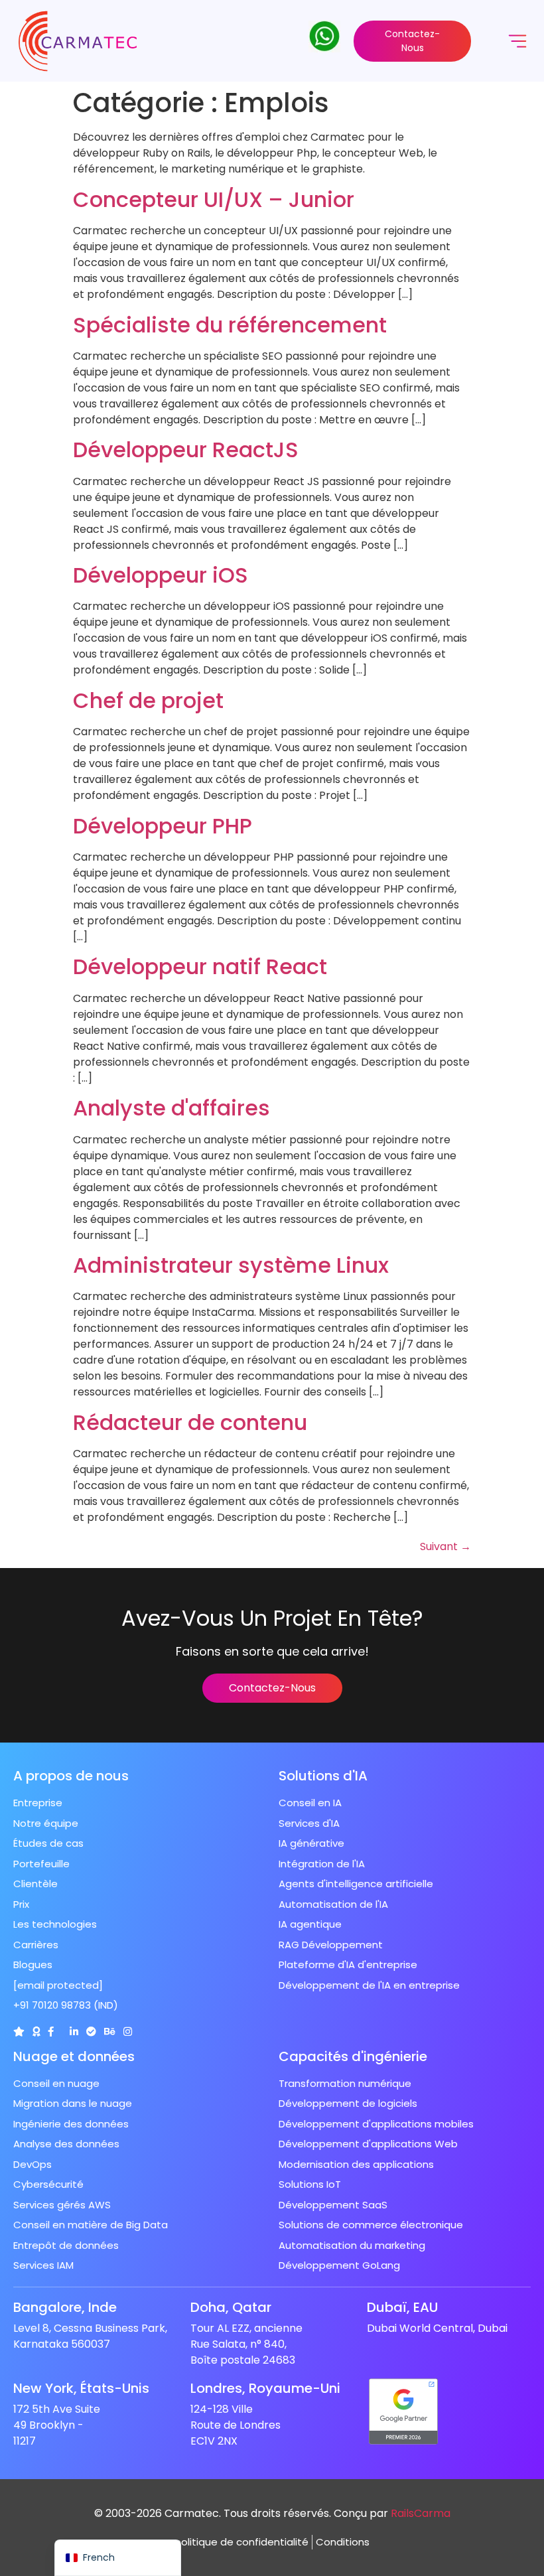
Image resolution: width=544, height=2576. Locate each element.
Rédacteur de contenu (190, 1422)
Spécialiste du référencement (230, 325)
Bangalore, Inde (65, 2307)
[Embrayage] (19, 2032)
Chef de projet (148, 700)
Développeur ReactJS (186, 450)
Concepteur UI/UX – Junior (214, 199)
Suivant (445, 1546)
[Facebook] (51, 2032)
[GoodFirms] (36, 2032)
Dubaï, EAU (402, 2307)
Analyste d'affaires (171, 1108)
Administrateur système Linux (231, 1265)
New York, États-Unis (81, 2388)
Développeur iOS (161, 575)
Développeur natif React (200, 966)
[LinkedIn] (74, 2032)
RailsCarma (421, 2513)
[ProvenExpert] (91, 2032)
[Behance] (110, 2032)
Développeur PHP (163, 826)
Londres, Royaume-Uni (265, 2388)
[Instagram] (128, 2032)
